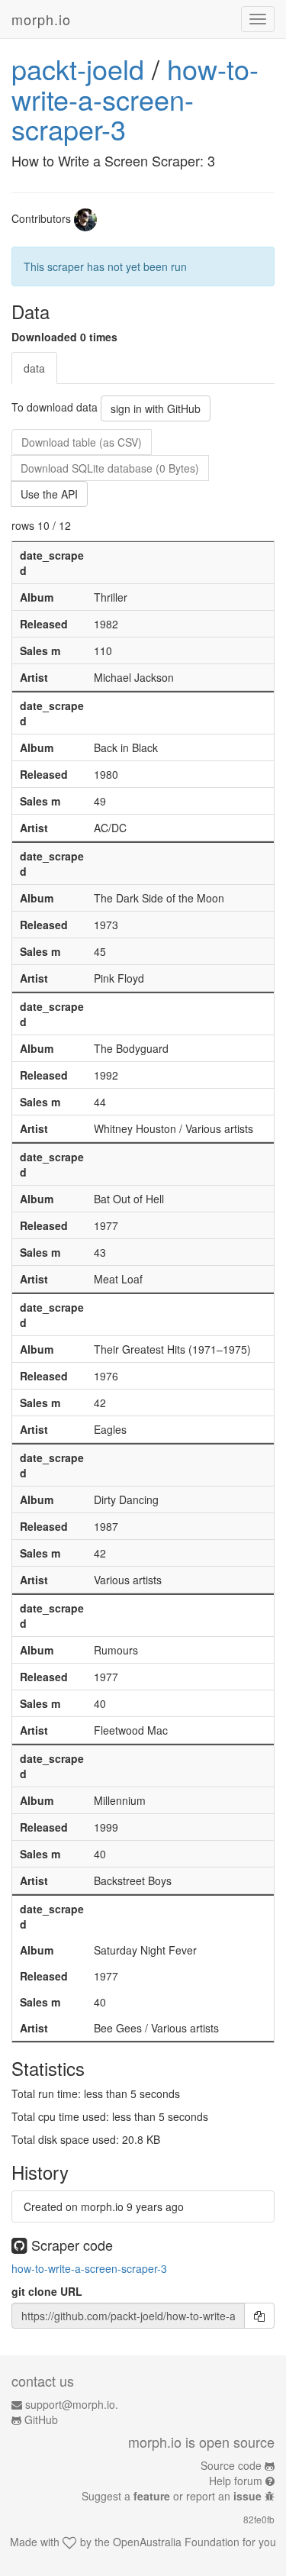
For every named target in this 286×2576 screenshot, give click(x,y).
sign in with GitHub (156, 408)
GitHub (41, 2419)
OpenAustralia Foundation (176, 2542)
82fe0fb (259, 2519)
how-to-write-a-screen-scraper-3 (135, 98)
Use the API (49, 494)
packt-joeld (78, 68)
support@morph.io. (72, 2404)
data (34, 368)
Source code (231, 2465)
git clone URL (47, 2291)
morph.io (41, 19)
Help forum (236, 2481)
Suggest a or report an (172, 2496)
